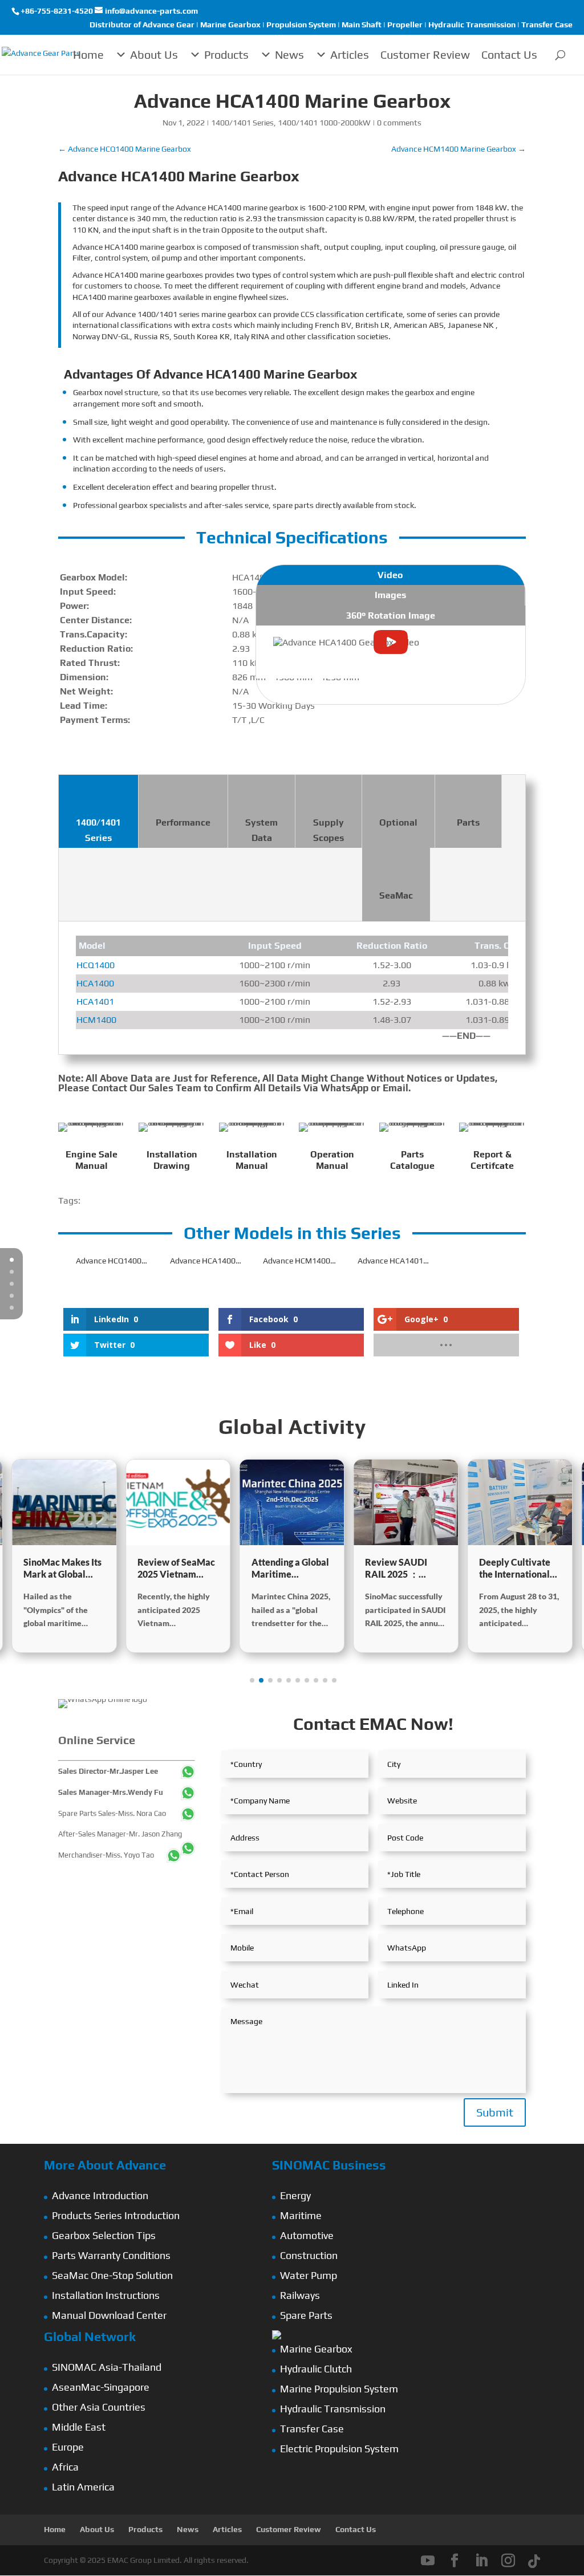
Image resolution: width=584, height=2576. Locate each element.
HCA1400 (95, 983)
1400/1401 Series (242, 123)
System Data (261, 830)
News (289, 54)
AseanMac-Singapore (101, 2387)
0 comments (399, 123)
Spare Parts (306, 2315)
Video (390, 575)
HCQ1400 (96, 965)
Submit (495, 2112)
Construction (309, 2255)
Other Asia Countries (99, 2407)
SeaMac (396, 895)
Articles (350, 54)
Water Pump (309, 2275)
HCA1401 (95, 1001)
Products (226, 54)
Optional (398, 822)
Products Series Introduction (116, 2215)
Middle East (79, 2427)
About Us (154, 54)
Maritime (301, 2215)
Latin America (83, 2487)
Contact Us (509, 54)
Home (88, 54)
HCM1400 (96, 1020)
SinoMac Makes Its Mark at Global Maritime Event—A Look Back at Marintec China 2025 (63, 1569)
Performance (183, 822)
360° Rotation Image (391, 615)
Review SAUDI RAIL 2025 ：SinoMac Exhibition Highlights (405, 1569)
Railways (300, 2295)
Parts (468, 822)
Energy (295, 2195)
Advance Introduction (100, 2195)
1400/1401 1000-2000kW (324, 123)
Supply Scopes (328, 830)
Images (390, 595)
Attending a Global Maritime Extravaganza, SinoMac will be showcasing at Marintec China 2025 (290, 1569)
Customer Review (425, 54)
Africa (65, 2467)
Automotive (307, 2235)
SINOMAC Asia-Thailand (107, 2367)
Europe (68, 2447)
